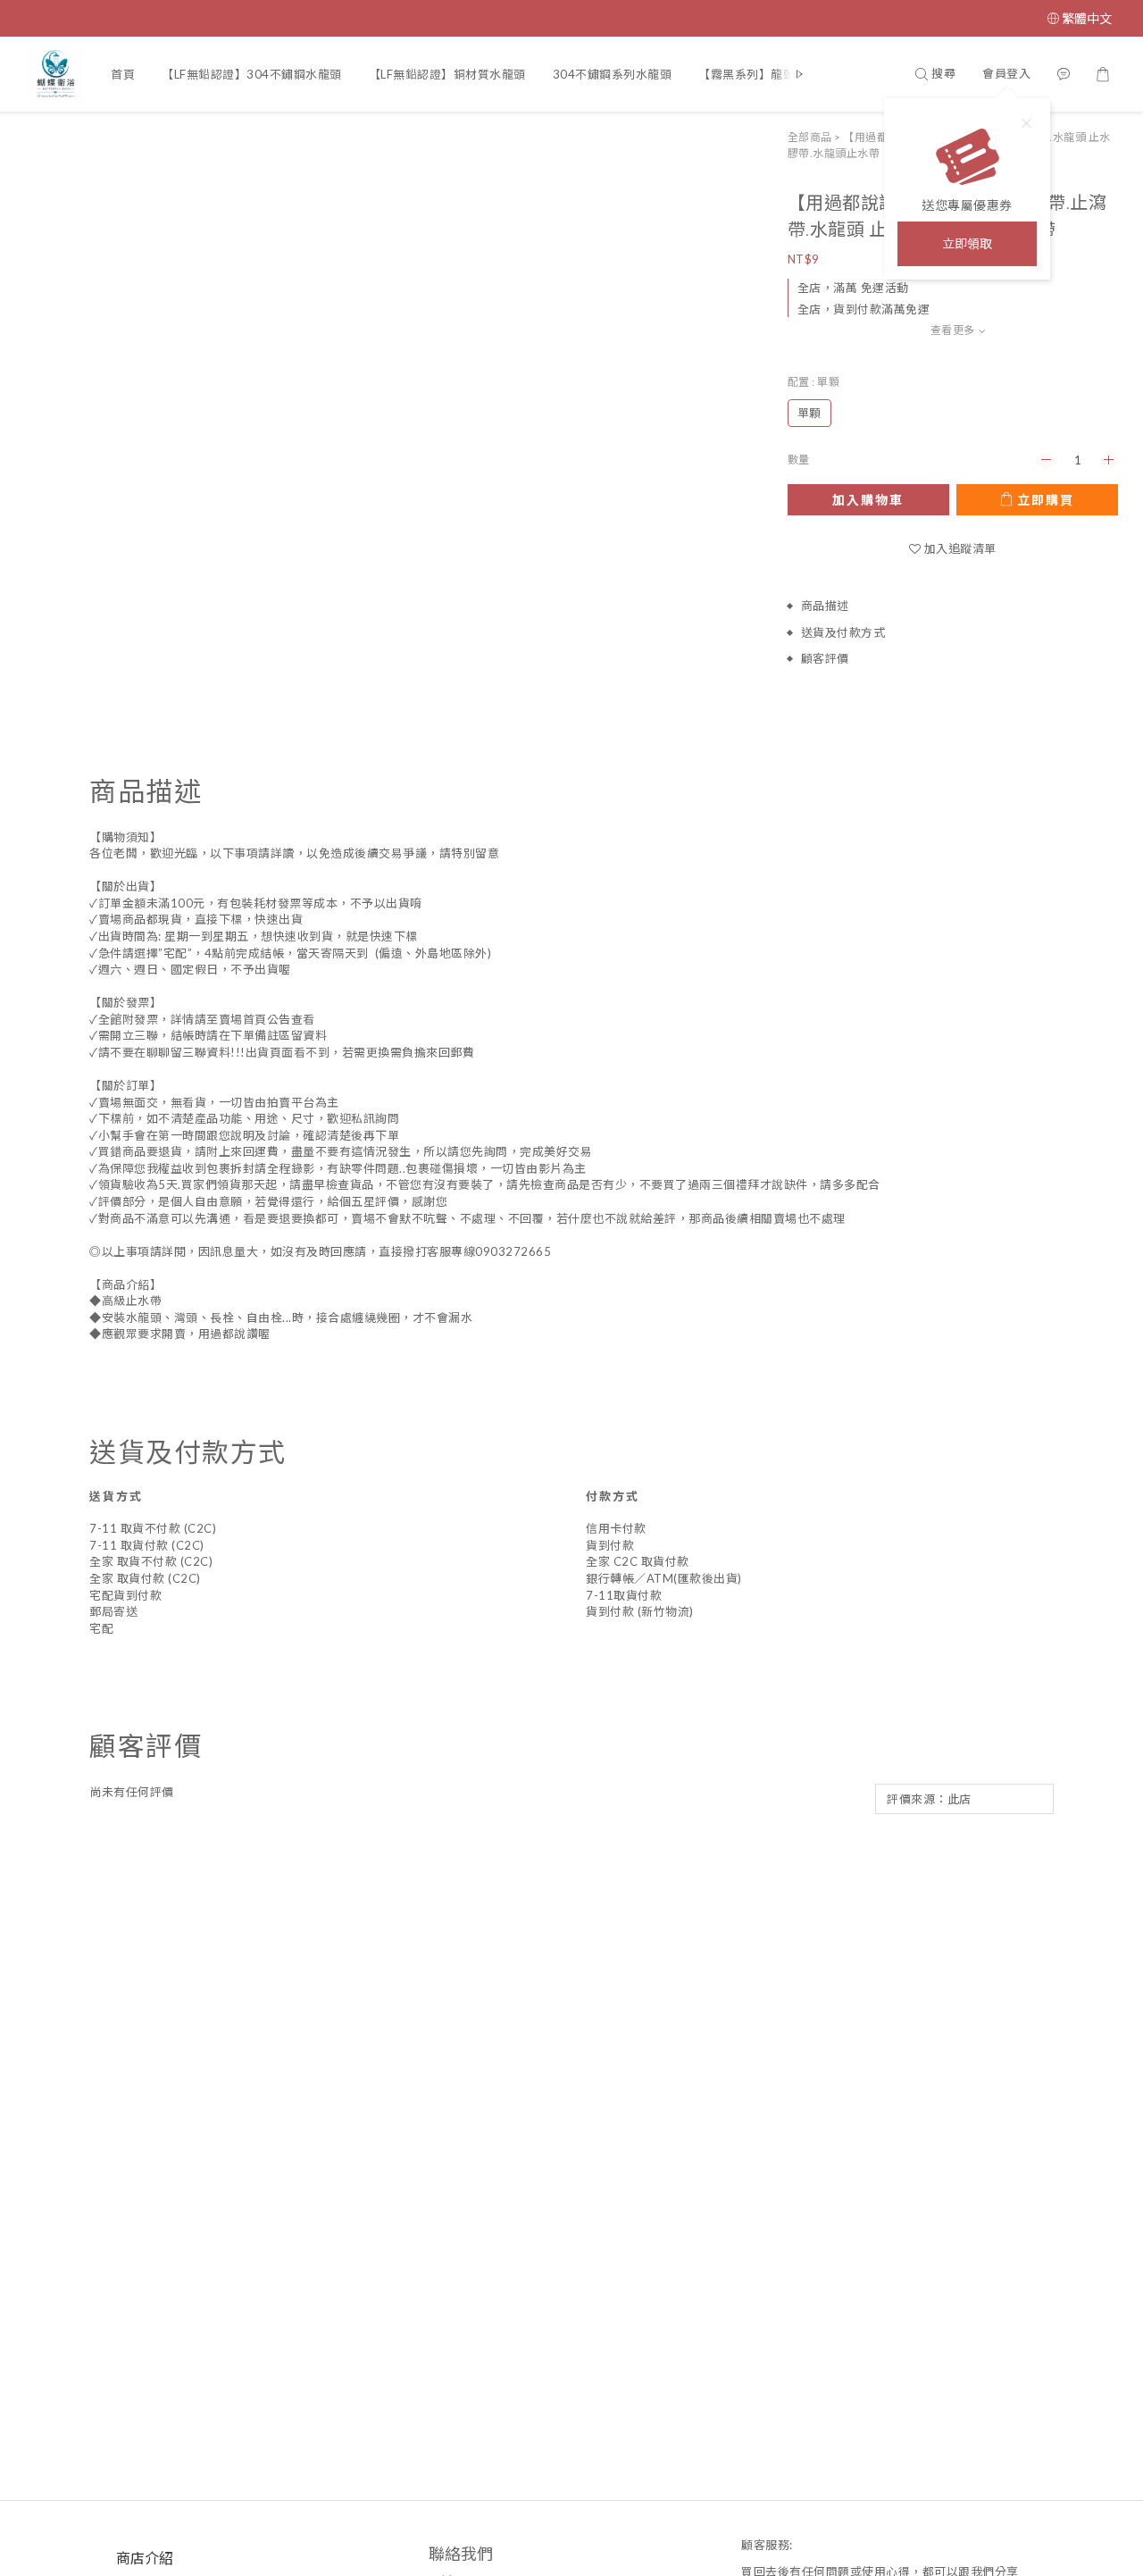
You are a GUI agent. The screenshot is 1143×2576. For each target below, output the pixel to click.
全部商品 (810, 137)
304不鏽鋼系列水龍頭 (613, 74)
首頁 (123, 74)
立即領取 (967, 243)
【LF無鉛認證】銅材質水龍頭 (447, 74)
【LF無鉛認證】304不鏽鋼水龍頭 (252, 74)
